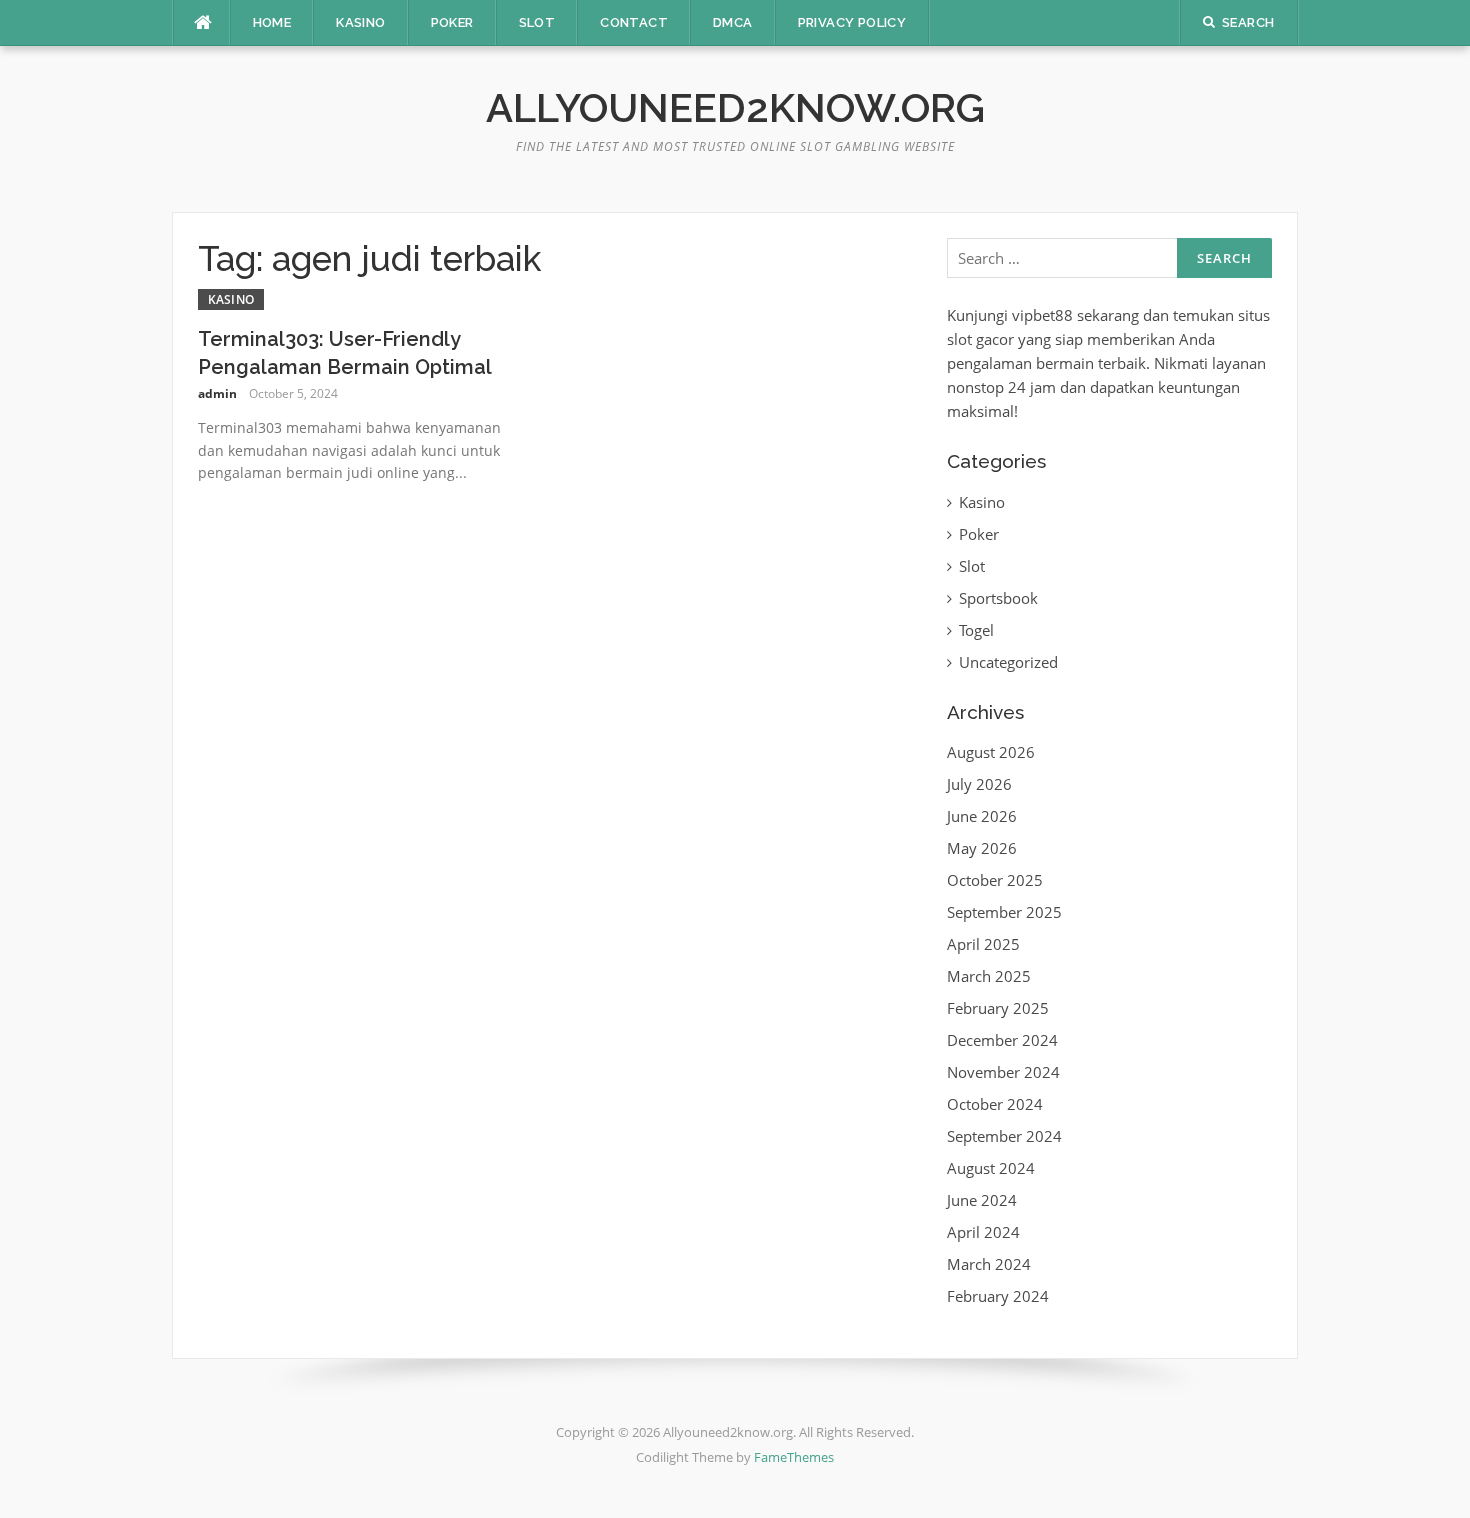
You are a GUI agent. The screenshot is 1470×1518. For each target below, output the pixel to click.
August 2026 (991, 752)
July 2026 (979, 784)
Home (272, 22)
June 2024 (982, 1200)
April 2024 (983, 1232)
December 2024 (1002, 1040)
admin (217, 393)
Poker (452, 22)
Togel (976, 630)
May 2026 (982, 848)
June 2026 (982, 816)
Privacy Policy (852, 22)
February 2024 (998, 1296)
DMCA (733, 22)
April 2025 (983, 944)
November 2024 (1003, 1072)
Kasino (360, 22)
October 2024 (995, 1104)
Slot (537, 22)
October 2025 (995, 880)
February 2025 (998, 1008)
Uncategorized (1008, 662)
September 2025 (1004, 912)
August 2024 (991, 1168)
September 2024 (1004, 1136)
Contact (634, 22)
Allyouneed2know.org (735, 107)
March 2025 (989, 976)
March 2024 (989, 1264)
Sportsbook (998, 598)
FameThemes (794, 1457)
